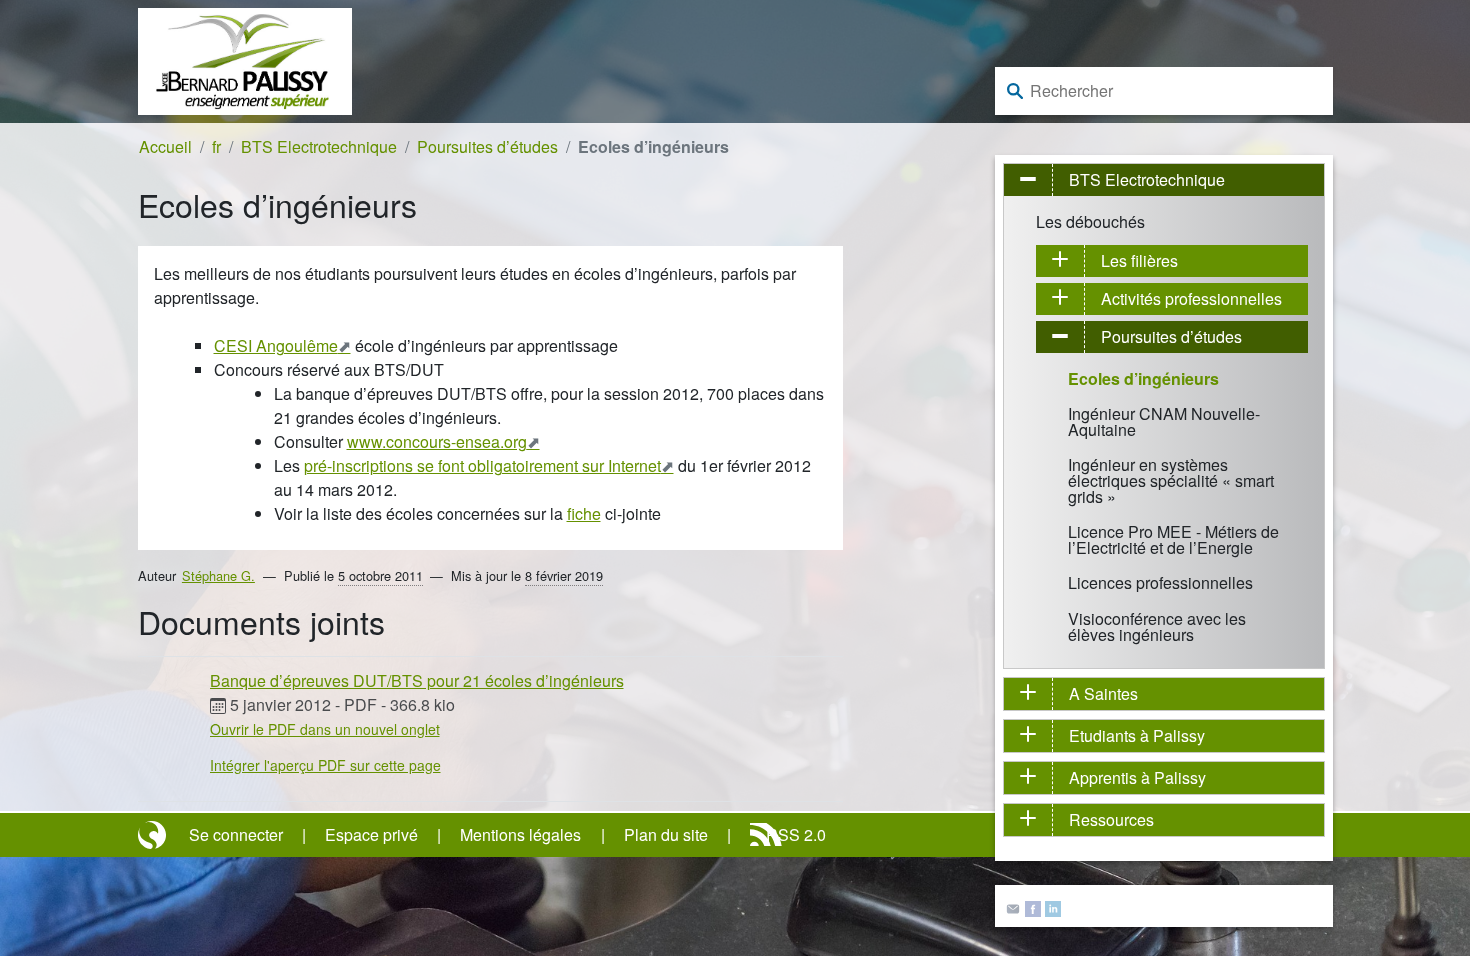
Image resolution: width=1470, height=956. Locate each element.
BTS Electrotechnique (319, 146)
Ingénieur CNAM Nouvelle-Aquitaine (1164, 421)
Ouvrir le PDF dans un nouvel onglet (325, 729)
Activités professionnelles (1191, 298)
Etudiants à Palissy (1137, 735)
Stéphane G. (218, 575)
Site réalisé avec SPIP (154, 835)
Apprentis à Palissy (1137, 777)
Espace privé (371, 834)
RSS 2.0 (796, 834)
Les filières (1139, 260)
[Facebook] (1033, 906)
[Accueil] (245, 59)
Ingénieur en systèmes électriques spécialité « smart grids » (1171, 480)
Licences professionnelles (1160, 582)
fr (216, 146)
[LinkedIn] (1053, 906)
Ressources (1111, 819)
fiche (584, 513)
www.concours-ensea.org (437, 441)
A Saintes (1103, 693)
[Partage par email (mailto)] (1013, 906)
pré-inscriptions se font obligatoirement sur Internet (482, 465)
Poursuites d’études (487, 146)
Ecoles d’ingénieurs (1143, 378)
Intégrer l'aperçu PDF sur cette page (325, 765)
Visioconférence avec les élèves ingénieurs (1157, 626)
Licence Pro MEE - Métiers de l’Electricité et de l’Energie (1173, 539)
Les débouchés (1090, 221)
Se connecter (236, 834)
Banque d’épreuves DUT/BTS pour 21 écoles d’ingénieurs (417, 680)
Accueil (165, 146)
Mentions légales (520, 834)
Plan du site (666, 834)
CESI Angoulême (276, 345)
